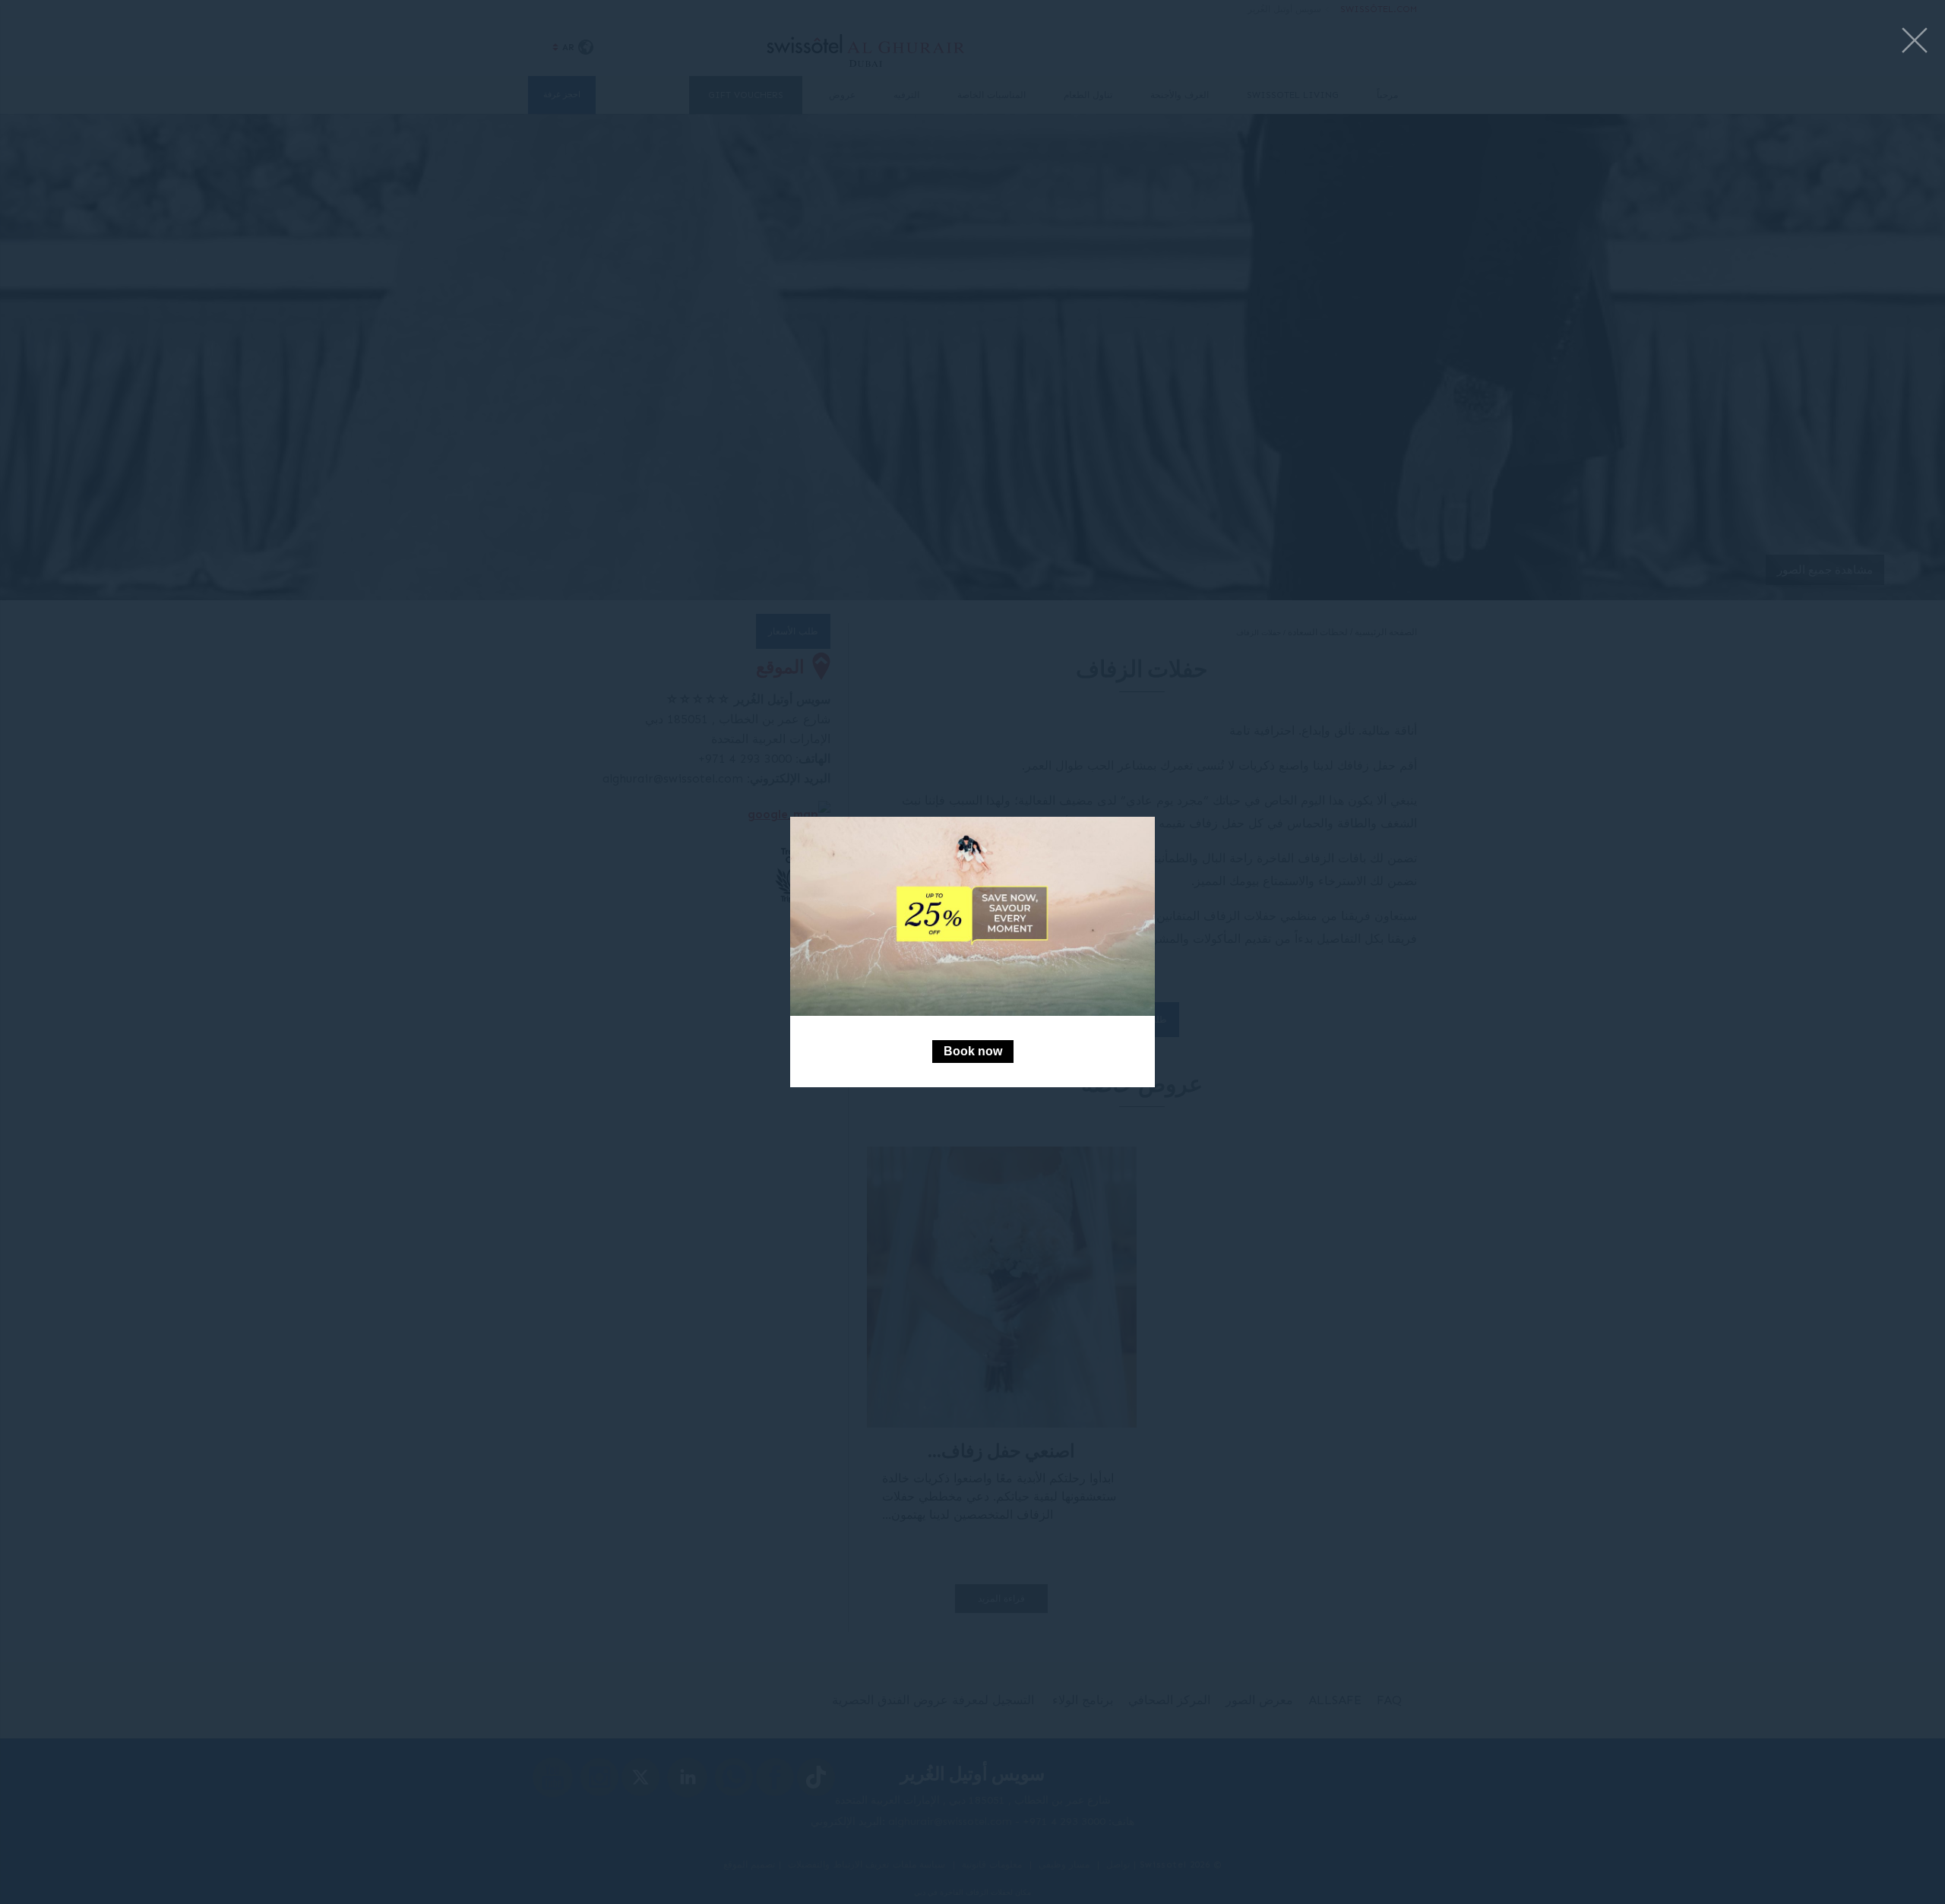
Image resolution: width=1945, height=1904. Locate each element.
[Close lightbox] (1915, 41)
